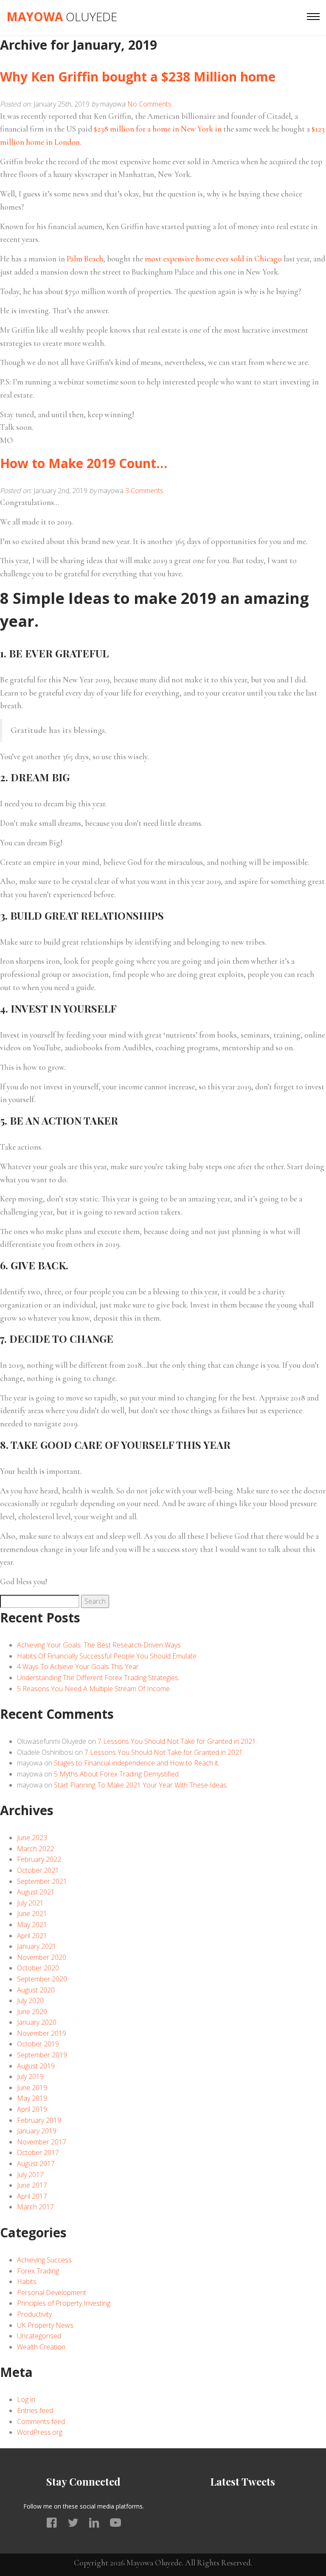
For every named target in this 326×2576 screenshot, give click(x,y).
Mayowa (62, 17)
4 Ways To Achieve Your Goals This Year (78, 1667)
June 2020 (32, 2012)
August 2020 (36, 1990)
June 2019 (32, 2088)
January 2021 (37, 1946)
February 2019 (39, 2120)
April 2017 (32, 2196)
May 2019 (32, 2098)
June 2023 (32, 1838)
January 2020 (37, 2022)
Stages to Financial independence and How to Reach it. (137, 1763)
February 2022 (39, 1859)
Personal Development (52, 2293)
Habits (27, 2281)
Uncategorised (39, 2336)
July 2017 (30, 2175)
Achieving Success (44, 2260)
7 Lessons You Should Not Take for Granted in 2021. (177, 1741)
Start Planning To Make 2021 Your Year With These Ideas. (141, 1785)
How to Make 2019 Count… (84, 463)
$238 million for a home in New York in (158, 129)
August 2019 (36, 2066)
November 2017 (42, 2142)
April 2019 (32, 2109)
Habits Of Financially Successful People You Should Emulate (107, 1656)
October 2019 (38, 2044)
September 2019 (42, 2055)
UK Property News (45, 2325)
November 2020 (42, 1957)
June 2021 (32, 1914)
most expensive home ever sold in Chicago (213, 259)
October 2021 (38, 1870)
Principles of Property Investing (64, 2303)
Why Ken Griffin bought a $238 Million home (138, 77)
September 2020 (42, 1979)
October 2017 (38, 2152)
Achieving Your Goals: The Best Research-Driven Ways (99, 1645)
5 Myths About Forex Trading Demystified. (117, 1774)
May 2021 (32, 1925)
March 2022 (35, 1849)
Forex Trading (38, 2271)
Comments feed (41, 2422)
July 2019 (30, 2077)
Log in (26, 2399)
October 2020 (38, 1968)
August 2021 (36, 1892)
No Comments (149, 104)
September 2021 (42, 1881)
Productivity (34, 2314)
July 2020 (30, 2001)
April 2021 (32, 1936)
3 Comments (144, 491)
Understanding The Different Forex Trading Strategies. (98, 1678)
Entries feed (35, 2410)
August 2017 (36, 2164)
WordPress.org (40, 2432)
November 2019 (42, 2033)
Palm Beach (85, 259)
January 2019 (37, 2131)
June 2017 (32, 2185)
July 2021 (30, 1903)
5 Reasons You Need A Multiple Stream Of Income (93, 1689)
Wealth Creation (41, 2347)
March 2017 (35, 2207)
